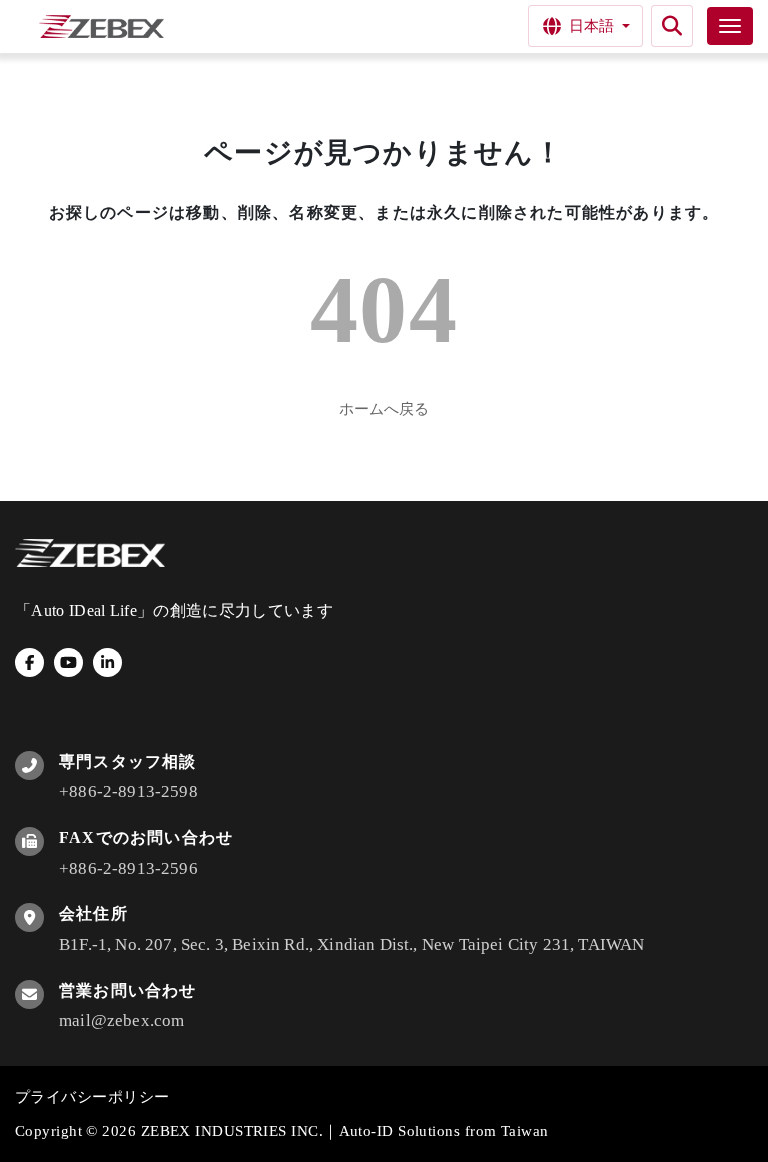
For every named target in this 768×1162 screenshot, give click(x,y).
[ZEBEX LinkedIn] (107, 662)
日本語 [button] (591, 26)
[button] (672, 26)
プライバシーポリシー (92, 1097)
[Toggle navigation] (730, 26)
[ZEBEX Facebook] (29, 662)
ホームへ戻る (384, 409)
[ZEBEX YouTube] (68, 662)
